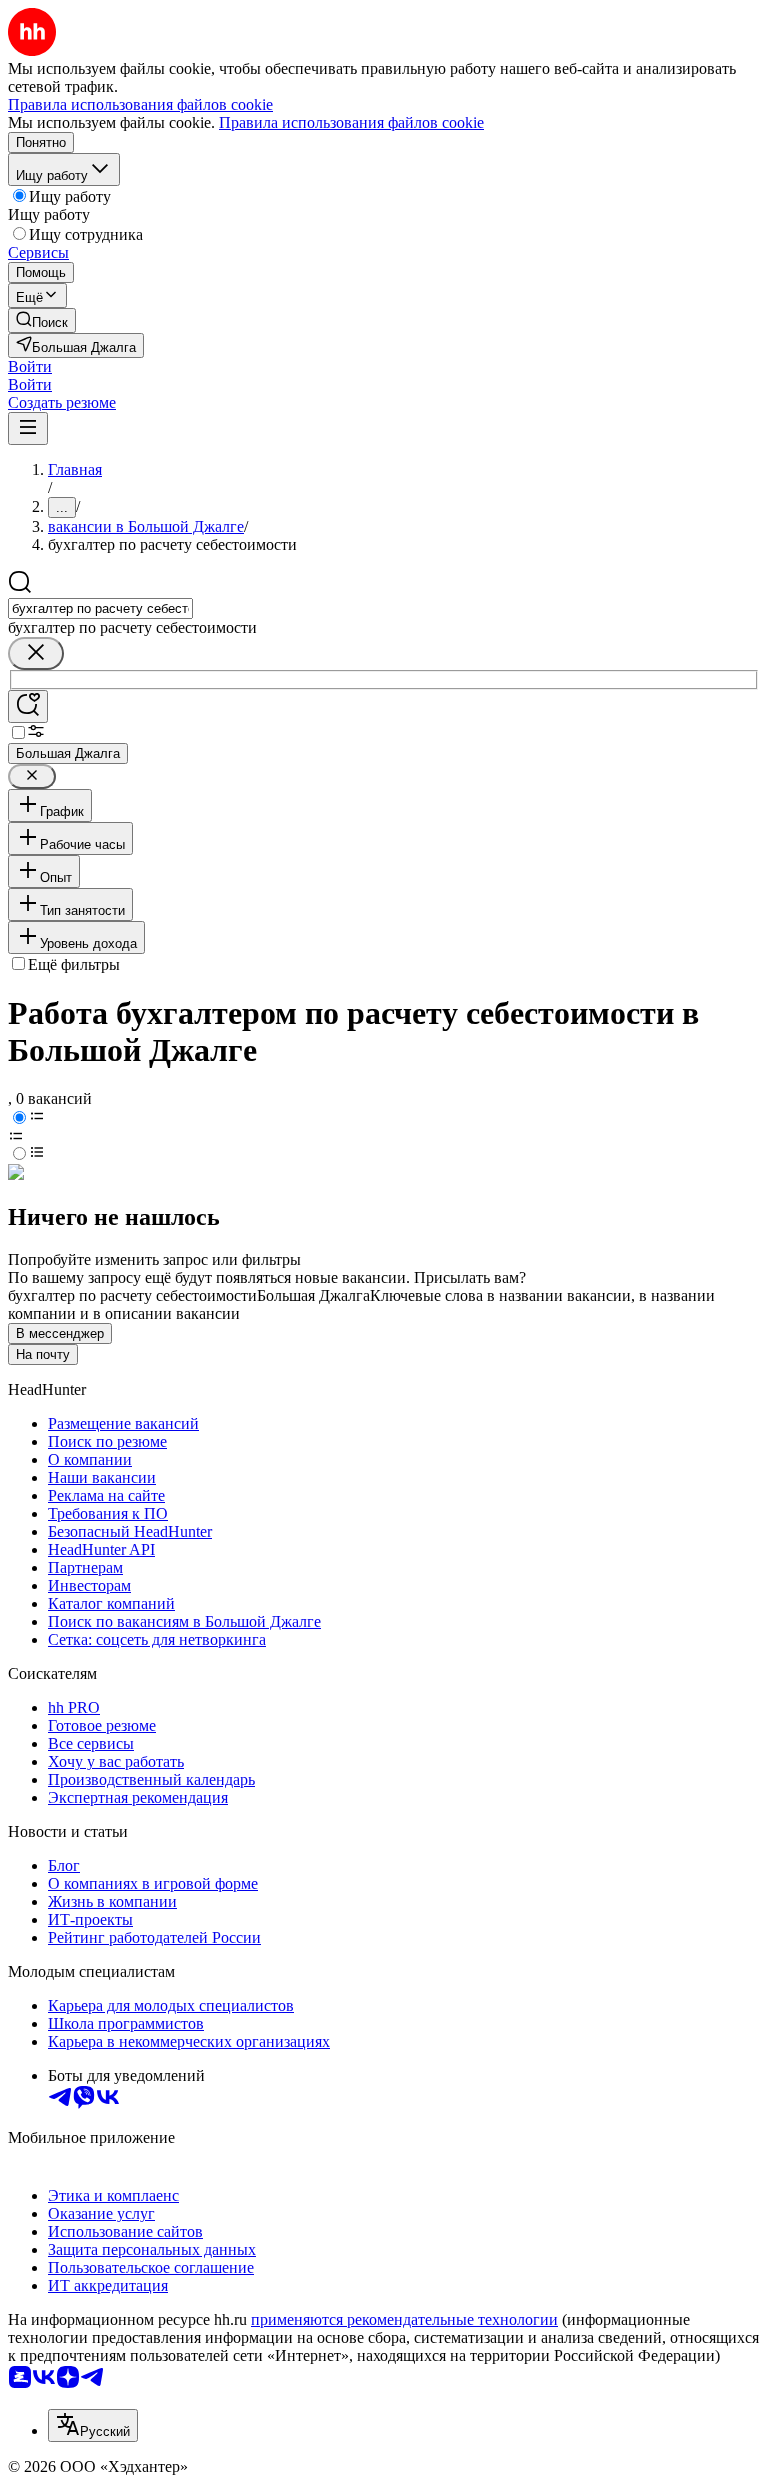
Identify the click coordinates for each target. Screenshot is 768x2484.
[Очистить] (36, 653)
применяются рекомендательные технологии (404, 2319)
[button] (30, 366)
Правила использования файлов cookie (351, 122)
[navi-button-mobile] (28, 428)
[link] (42, 320)
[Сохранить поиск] (28, 706)
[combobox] (100, 608)
